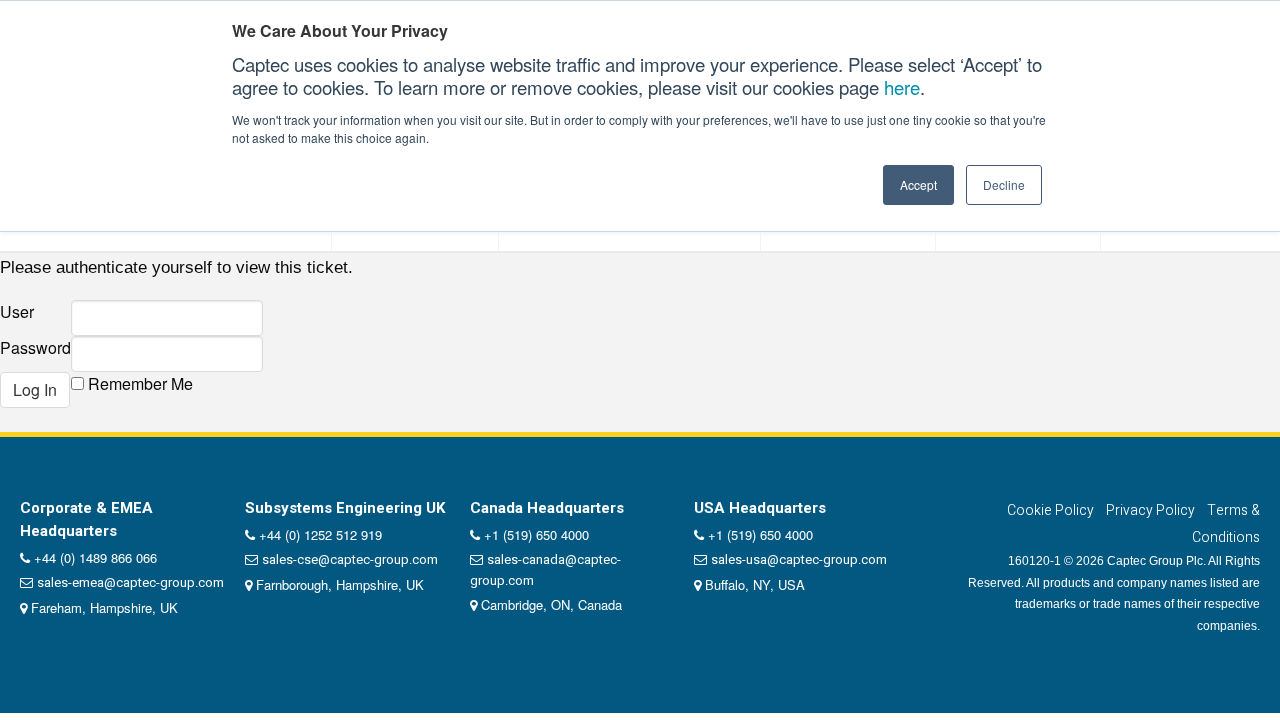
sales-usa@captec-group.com (799, 559)
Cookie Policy (1050, 510)
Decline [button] (1004, 184)
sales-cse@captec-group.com (350, 559)
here (902, 87)
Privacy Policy (1150, 510)
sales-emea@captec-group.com (130, 582)
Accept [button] (918, 184)
